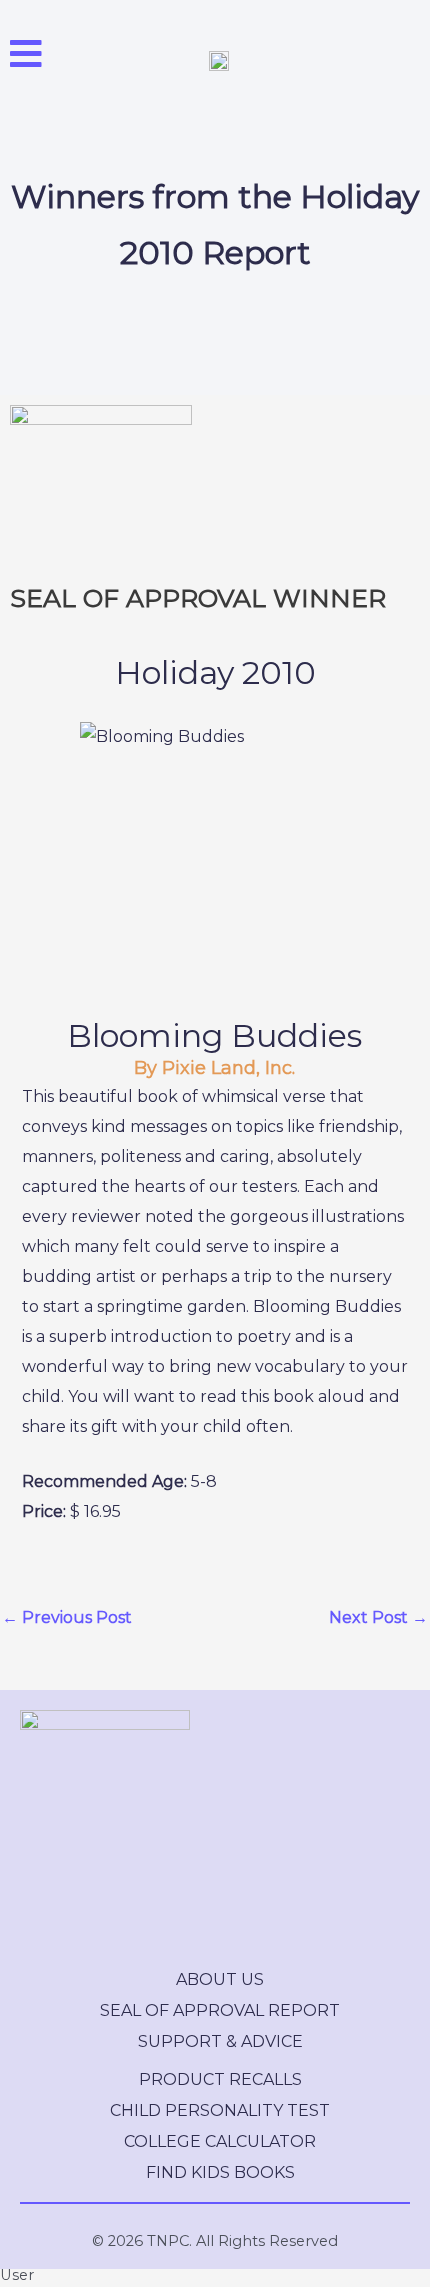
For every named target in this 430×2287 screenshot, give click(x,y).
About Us (220, 1979)
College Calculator (220, 2141)
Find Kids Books (220, 2172)
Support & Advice (220, 2041)
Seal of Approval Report (220, 2010)
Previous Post (67, 1617)
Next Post (378, 1617)
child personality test (220, 2110)
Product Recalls (220, 2079)
